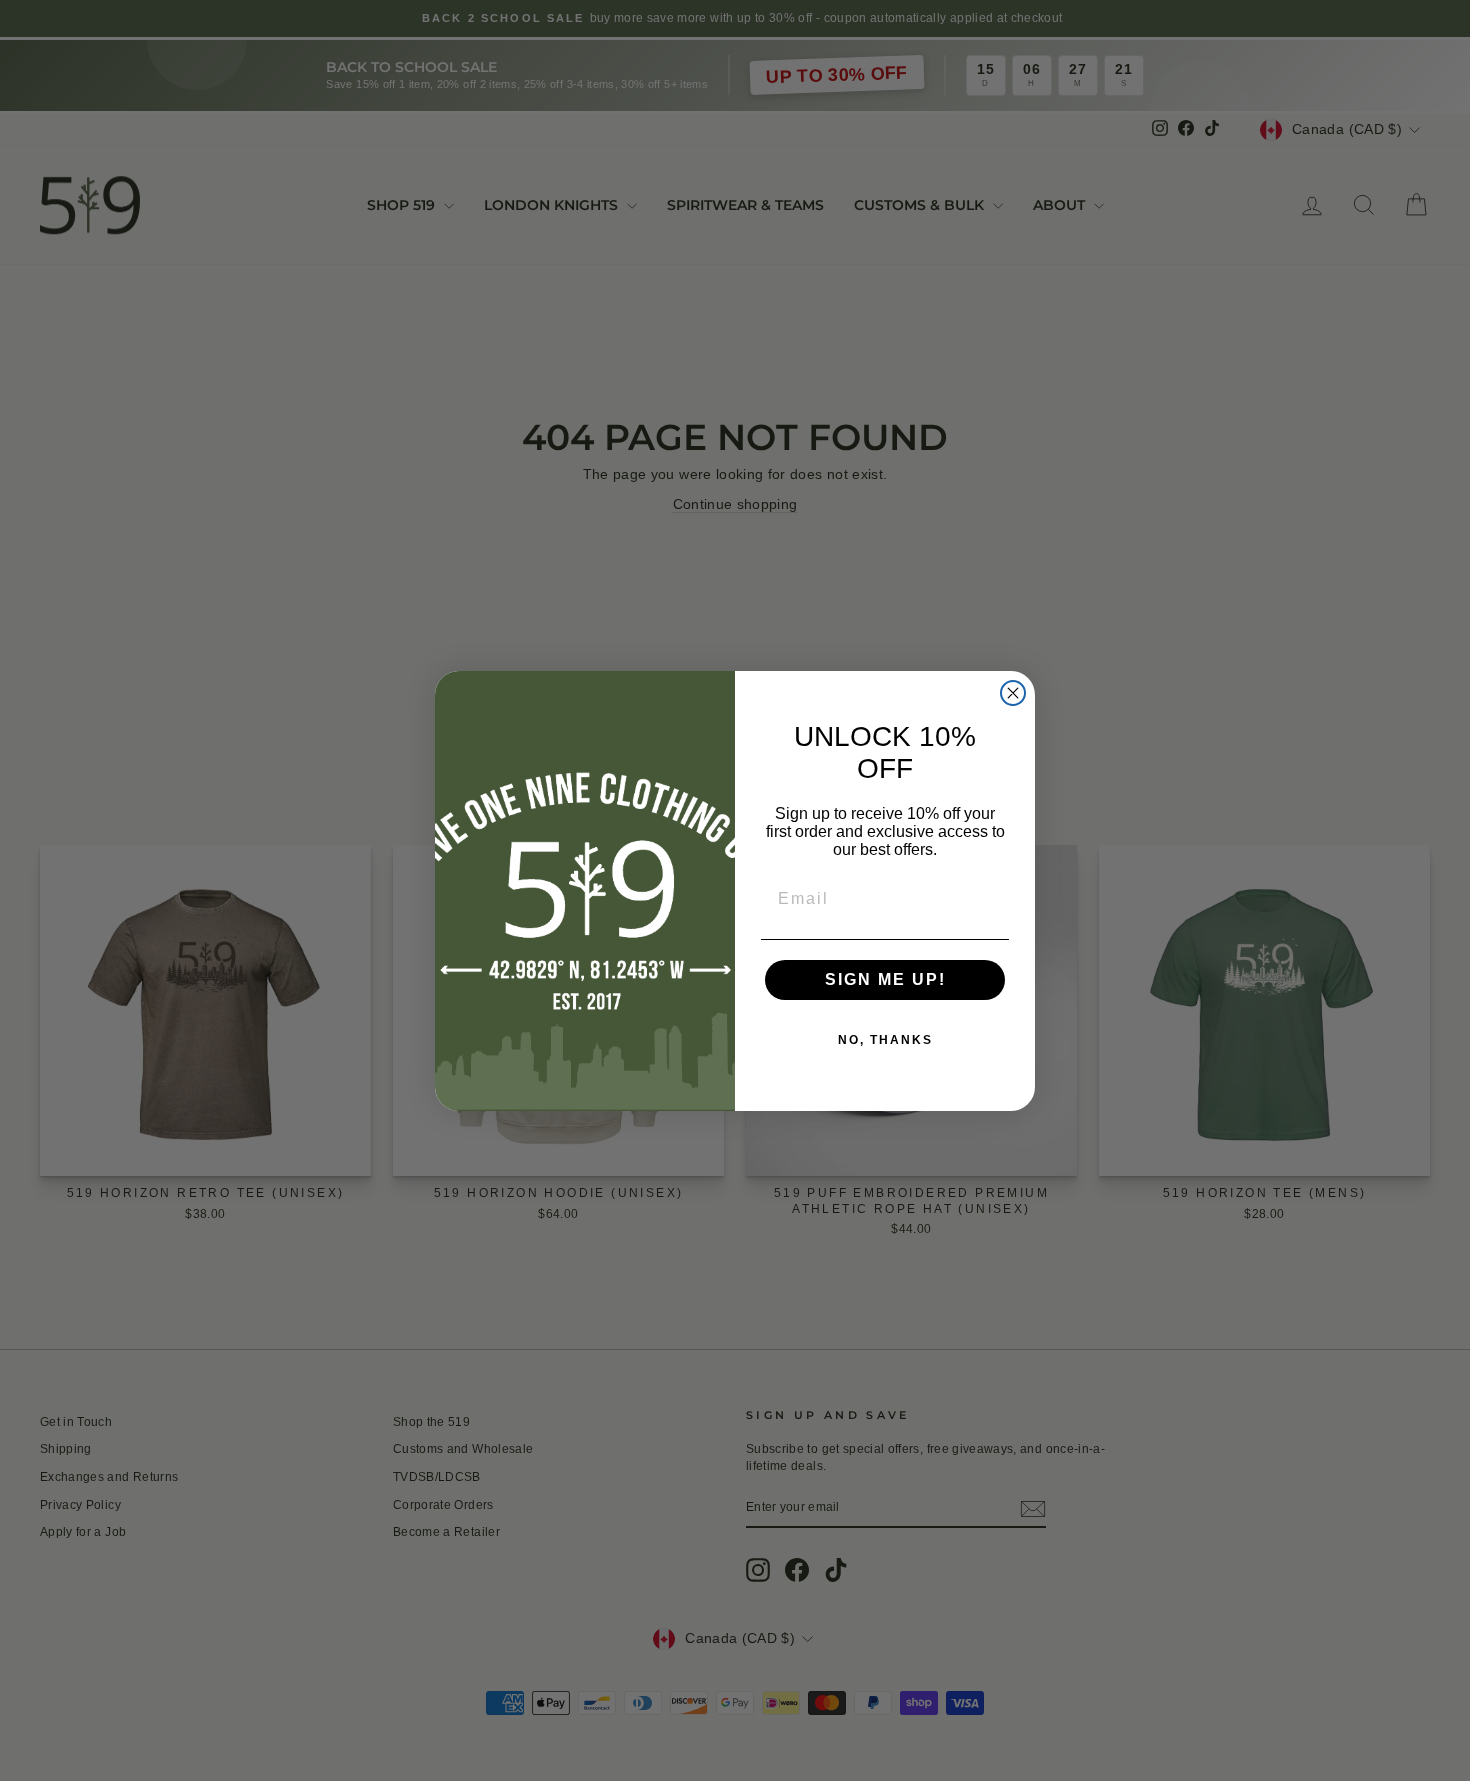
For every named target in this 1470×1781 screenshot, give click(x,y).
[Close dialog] (1013, 693)
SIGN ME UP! (885, 979)
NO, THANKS (885, 1040)
